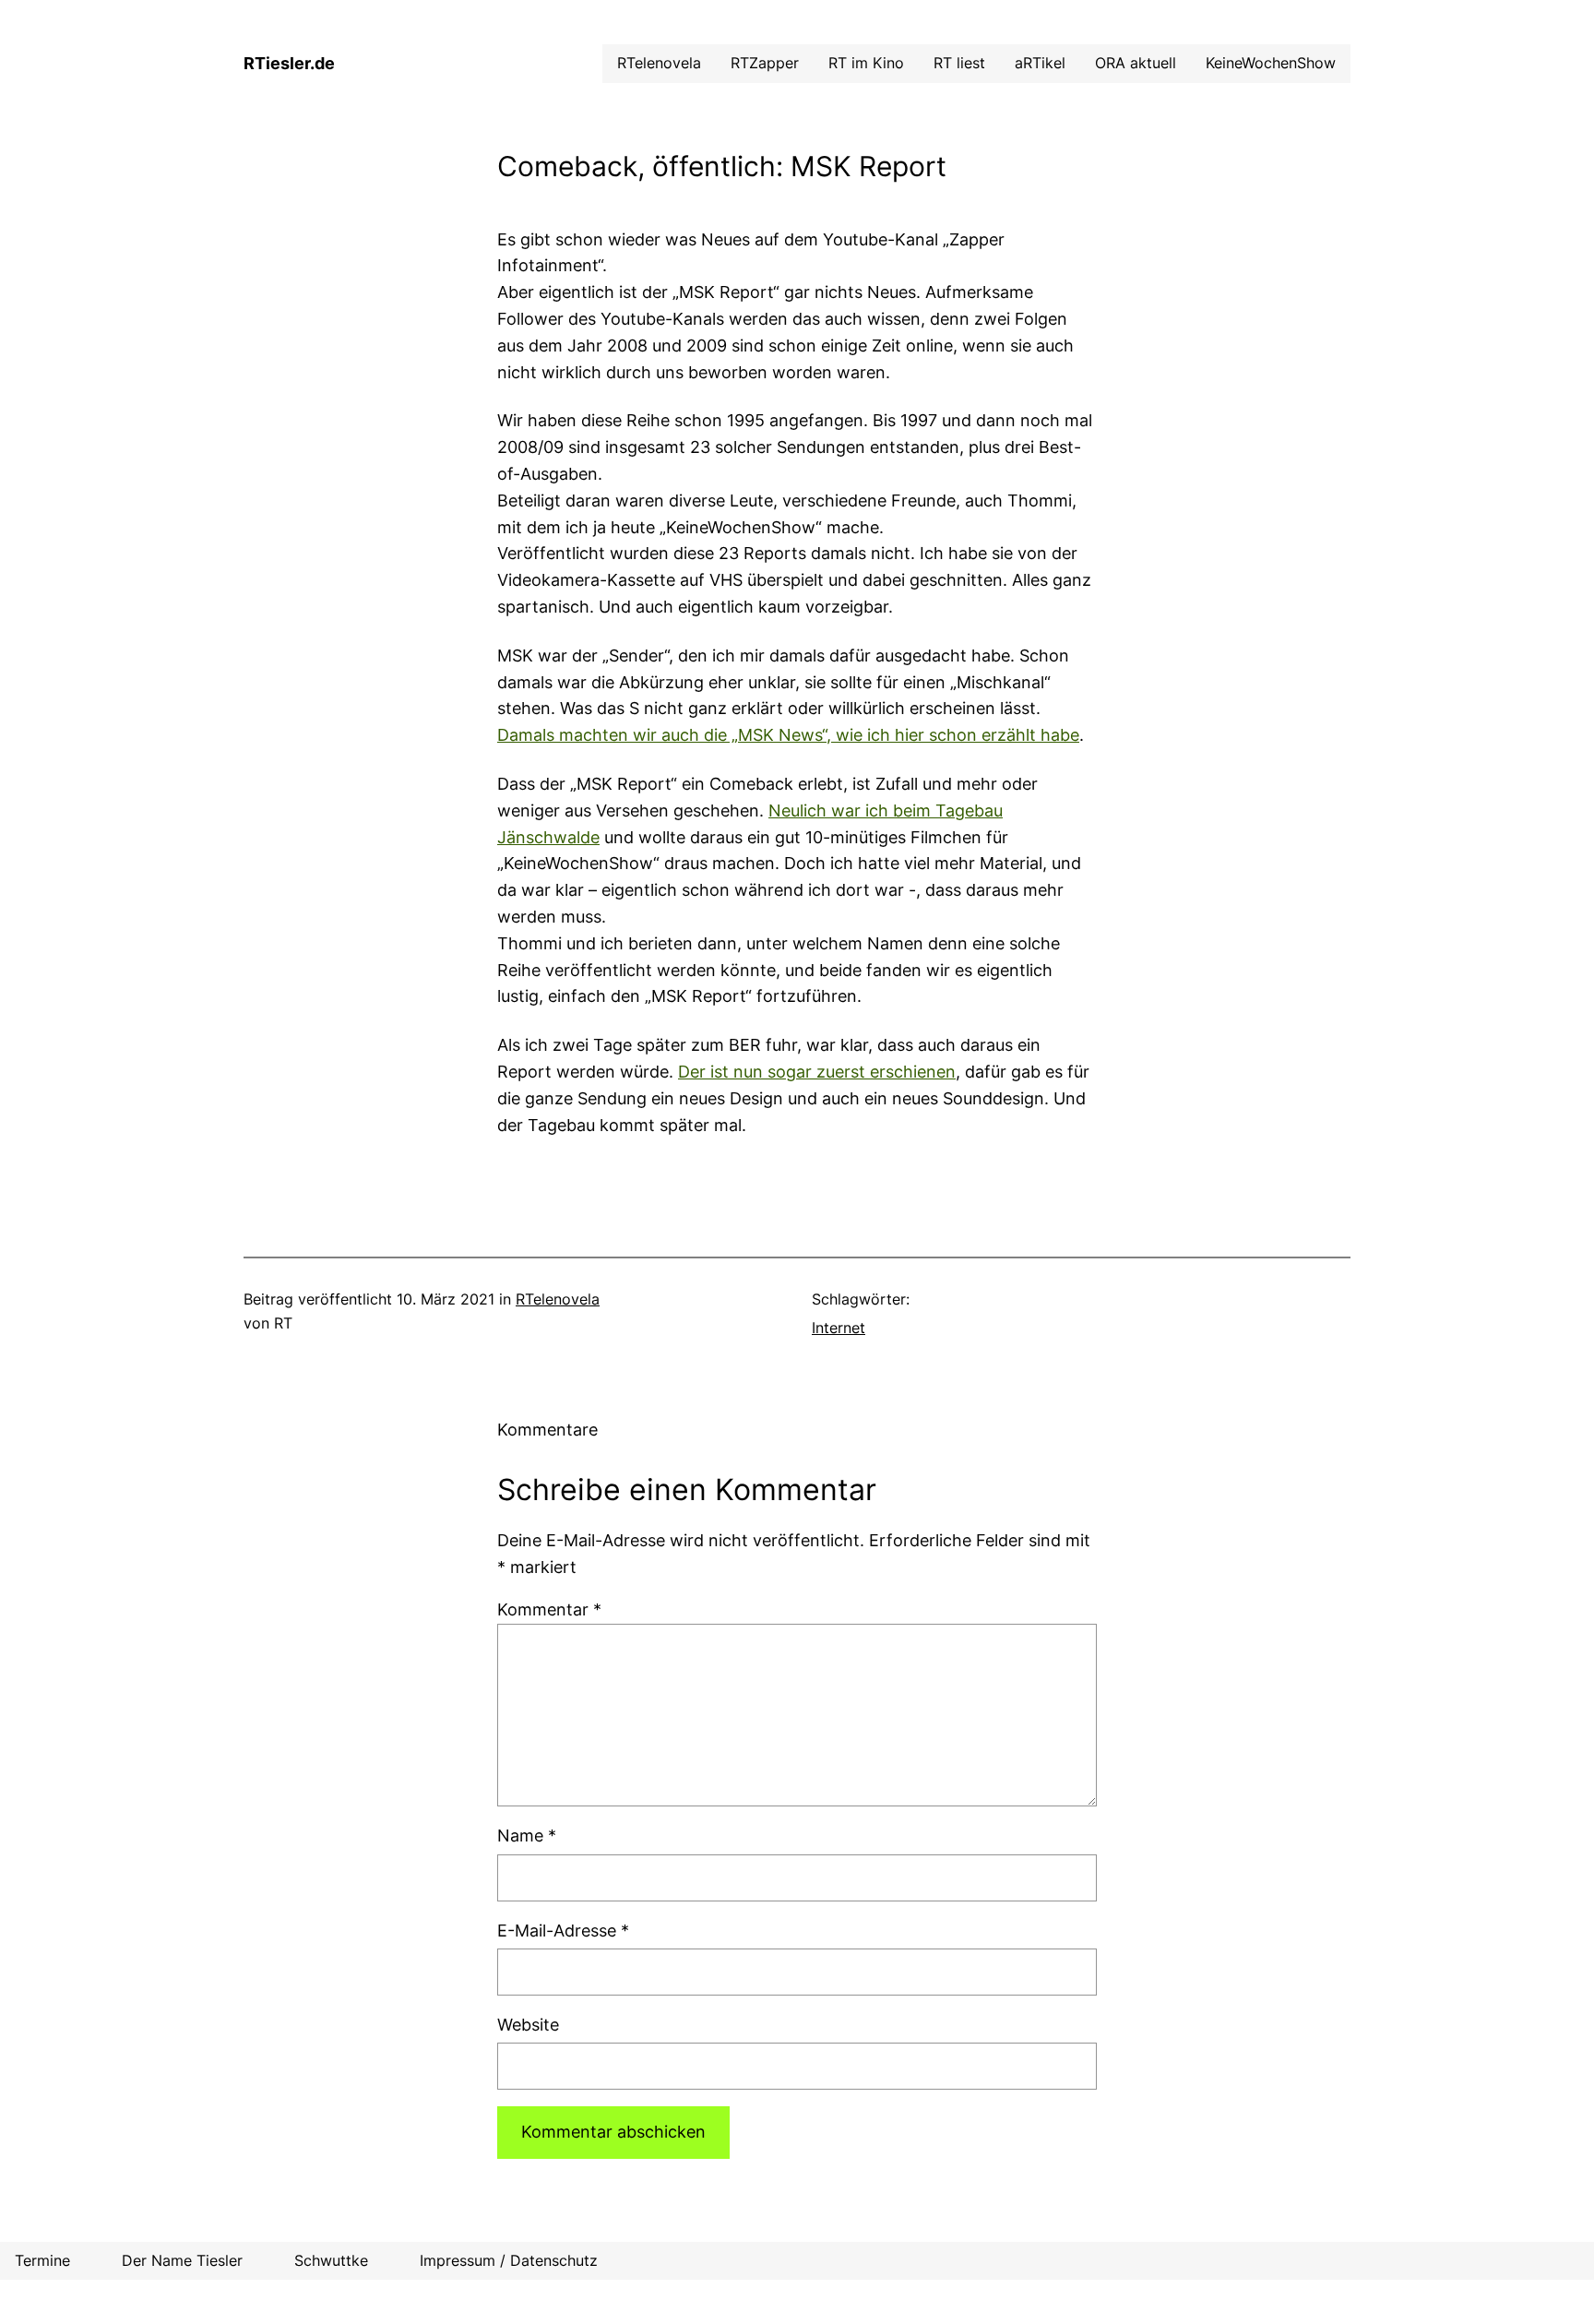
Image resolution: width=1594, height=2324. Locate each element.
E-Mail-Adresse (563, 1931)
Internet (839, 1328)
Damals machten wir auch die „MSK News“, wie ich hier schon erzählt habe (788, 735)
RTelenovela (558, 1299)
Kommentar (549, 1609)
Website (528, 2025)
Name (527, 1835)
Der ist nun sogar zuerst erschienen (817, 1072)
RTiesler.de (289, 63)
